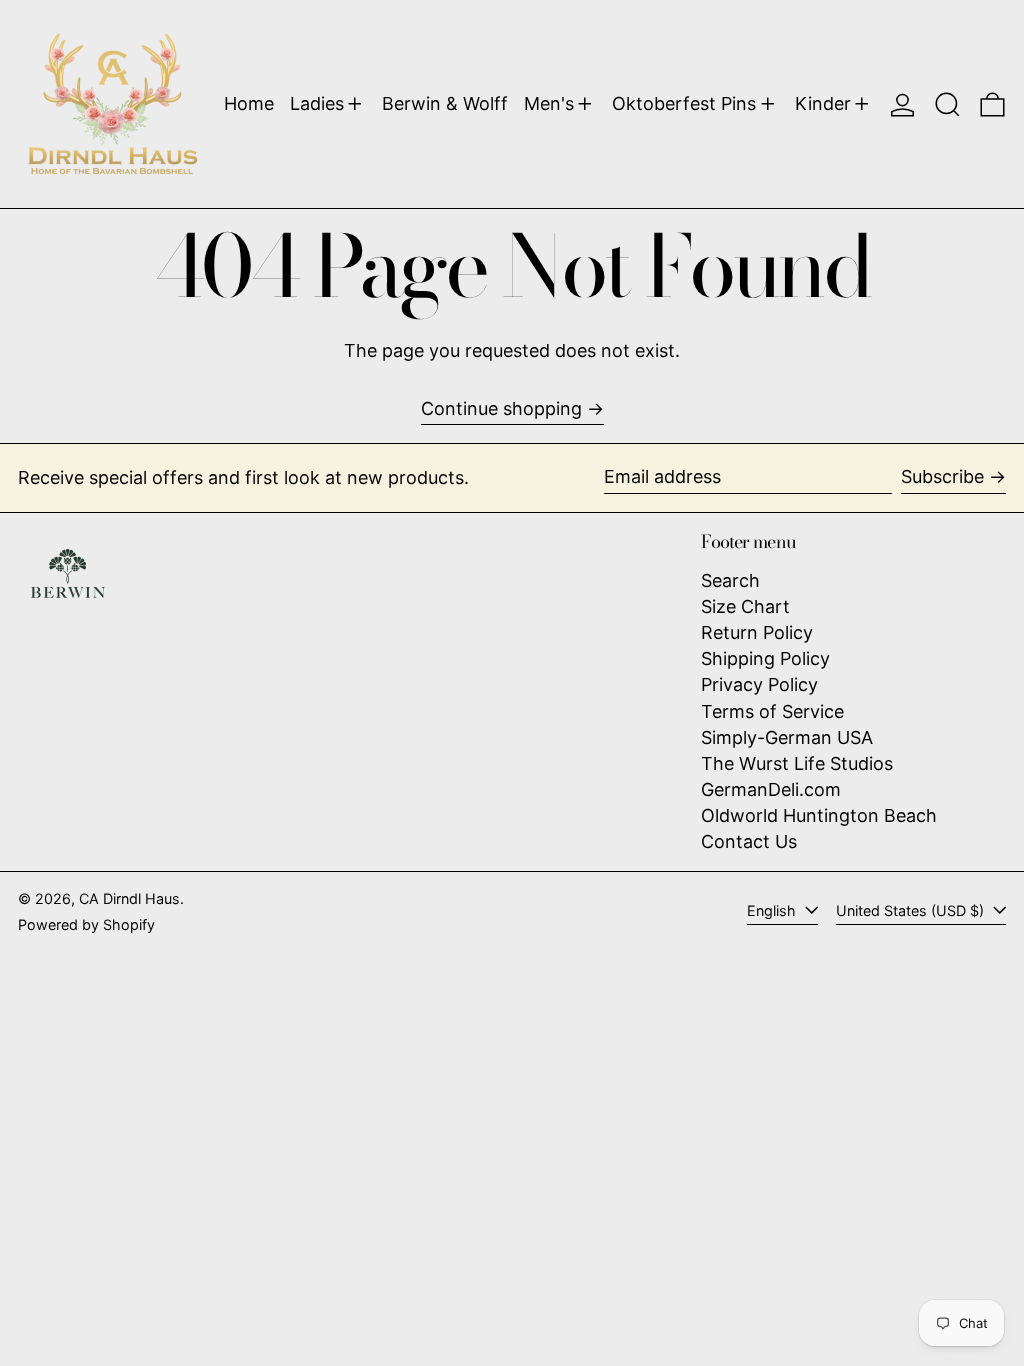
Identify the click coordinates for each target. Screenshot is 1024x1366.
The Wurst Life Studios (797, 763)
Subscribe (942, 476)
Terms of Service (772, 711)
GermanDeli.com (771, 789)
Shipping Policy (765, 658)
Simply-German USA (787, 737)
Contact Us (749, 841)
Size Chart (745, 606)
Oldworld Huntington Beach (819, 815)
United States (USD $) (912, 910)
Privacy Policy (759, 684)
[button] (947, 104)
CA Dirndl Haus (129, 898)
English (773, 910)
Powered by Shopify (86, 924)
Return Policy (757, 632)
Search (730, 580)
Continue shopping (501, 408)
